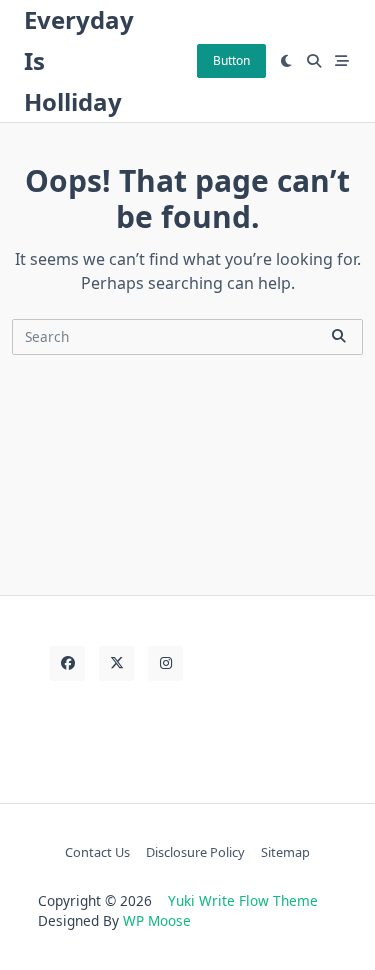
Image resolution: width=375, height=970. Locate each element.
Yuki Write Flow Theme (243, 900)
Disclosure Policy (195, 852)
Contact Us (97, 852)
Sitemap (285, 852)
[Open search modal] (314, 61)
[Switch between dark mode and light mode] (287, 61)
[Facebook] (67, 663)
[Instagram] (165, 663)
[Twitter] (116, 663)
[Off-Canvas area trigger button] (342, 61)
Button (231, 60)
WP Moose (157, 920)
